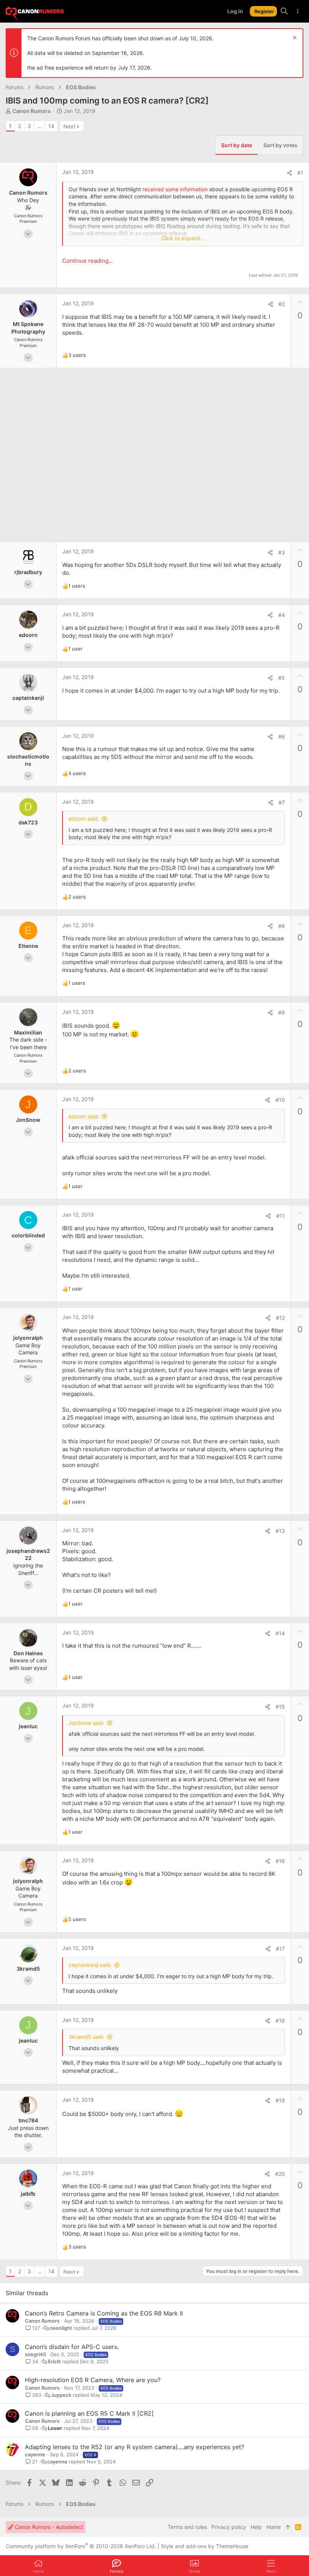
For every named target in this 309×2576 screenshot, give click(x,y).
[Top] (288, 2527)
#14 (280, 1633)
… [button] (40, 126)
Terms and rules (187, 2527)
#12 (280, 1318)
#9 (281, 1012)
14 (51, 126)
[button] (271, 2566)
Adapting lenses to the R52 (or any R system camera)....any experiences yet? (135, 2447)
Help (256, 2527)
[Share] (289, 173)
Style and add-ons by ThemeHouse (205, 2546)
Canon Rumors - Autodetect (48, 2527)
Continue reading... (88, 261)
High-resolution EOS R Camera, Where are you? (93, 2380)
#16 (280, 1861)
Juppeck (61, 2395)
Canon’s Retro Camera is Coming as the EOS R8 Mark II (104, 2313)
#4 (281, 615)
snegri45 (35, 2354)
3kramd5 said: (86, 2037)
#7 (282, 802)
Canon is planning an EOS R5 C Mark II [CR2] (89, 2413)
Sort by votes (280, 145)
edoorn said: (84, 819)
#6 (281, 737)
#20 (280, 2174)
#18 (280, 2021)
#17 (280, 1949)
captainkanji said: (90, 1965)
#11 (281, 1216)
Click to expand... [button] (183, 238)
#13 (280, 1531)
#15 (280, 1707)
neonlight (61, 2328)
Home (274, 2527)
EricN (54, 2362)
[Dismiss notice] (294, 39)
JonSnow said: (86, 1723)
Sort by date (237, 145)
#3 (281, 552)
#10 (280, 1100)
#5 (281, 678)
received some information (175, 189)
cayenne (35, 2454)
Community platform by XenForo (81, 2546)
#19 (280, 2100)
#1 (300, 173)
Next (69, 126)
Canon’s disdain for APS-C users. (72, 2347)
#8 (281, 926)
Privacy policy (229, 2527)
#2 (282, 304)
